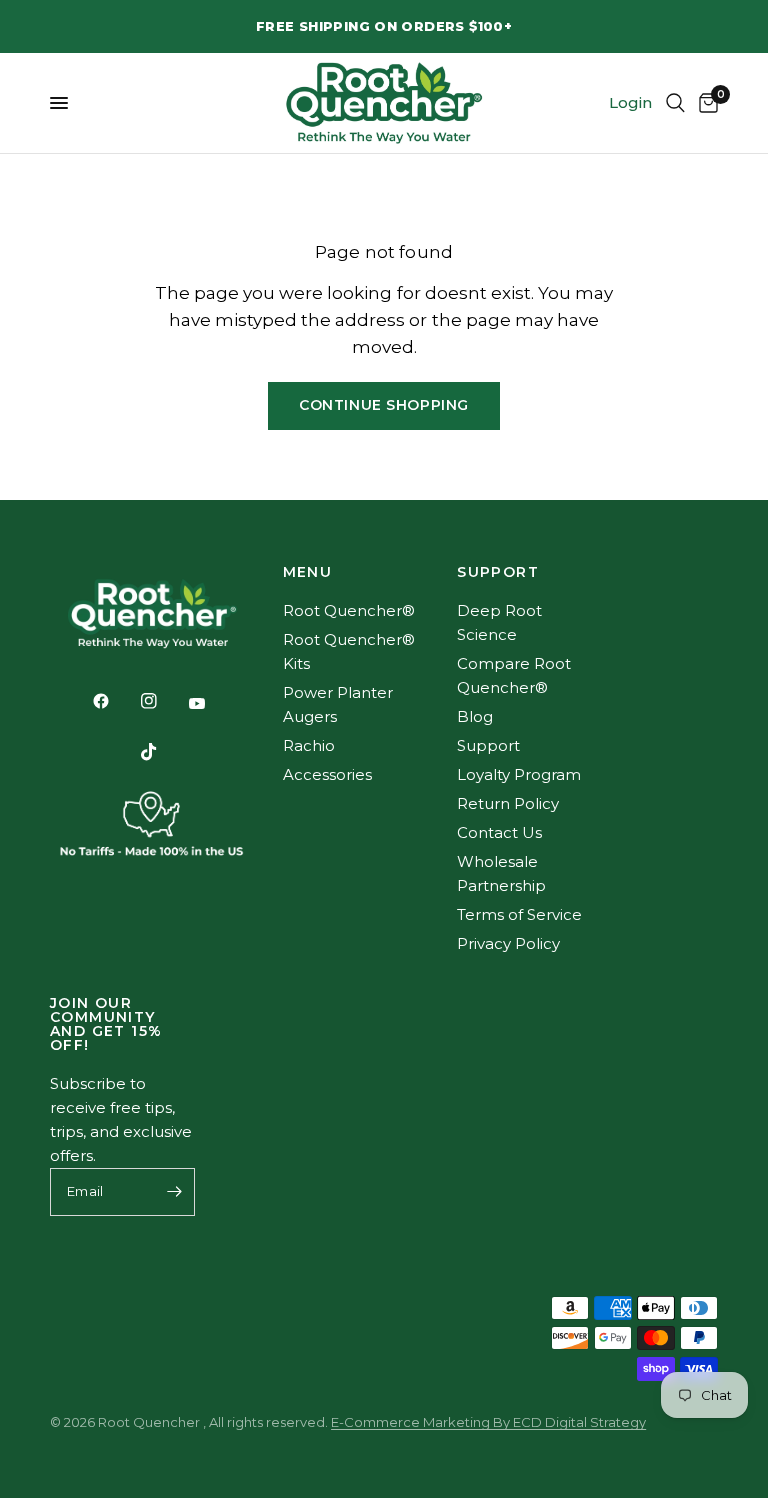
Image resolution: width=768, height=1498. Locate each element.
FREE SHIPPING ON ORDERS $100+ (384, 26)
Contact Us (499, 832)
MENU (308, 572)
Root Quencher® (349, 610)
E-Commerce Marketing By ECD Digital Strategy (488, 1422)
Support (488, 745)
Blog (475, 716)
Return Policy (508, 803)
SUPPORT (498, 572)
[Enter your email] (175, 1192)
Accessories (327, 774)
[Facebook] (115, 701)
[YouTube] (211, 703)
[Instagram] (163, 701)
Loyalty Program (519, 774)
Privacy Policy (508, 943)
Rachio (309, 745)
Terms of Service (519, 914)
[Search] (675, 103)
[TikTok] (163, 752)
